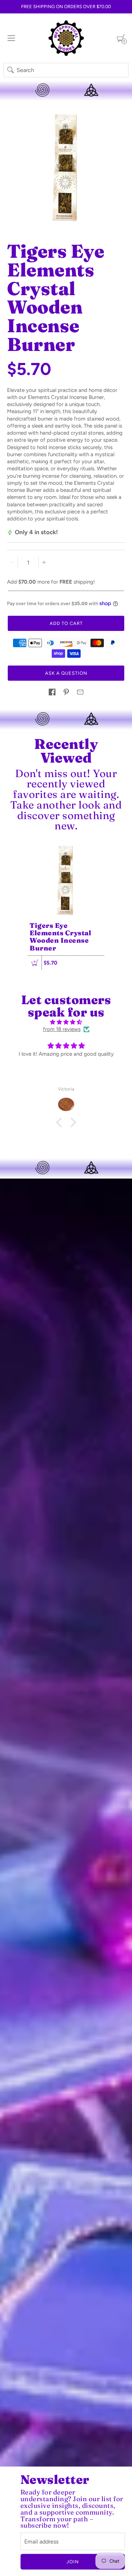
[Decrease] (12, 562)
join (73, 2562)
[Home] (66, 38)
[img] (66, 1022)
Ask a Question (66, 673)
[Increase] (44, 562)
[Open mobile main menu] (11, 38)
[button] (52, 692)
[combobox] (66, 70)
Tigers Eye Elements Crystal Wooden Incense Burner (60, 937)
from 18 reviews (62, 1029)
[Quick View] (35, 963)
